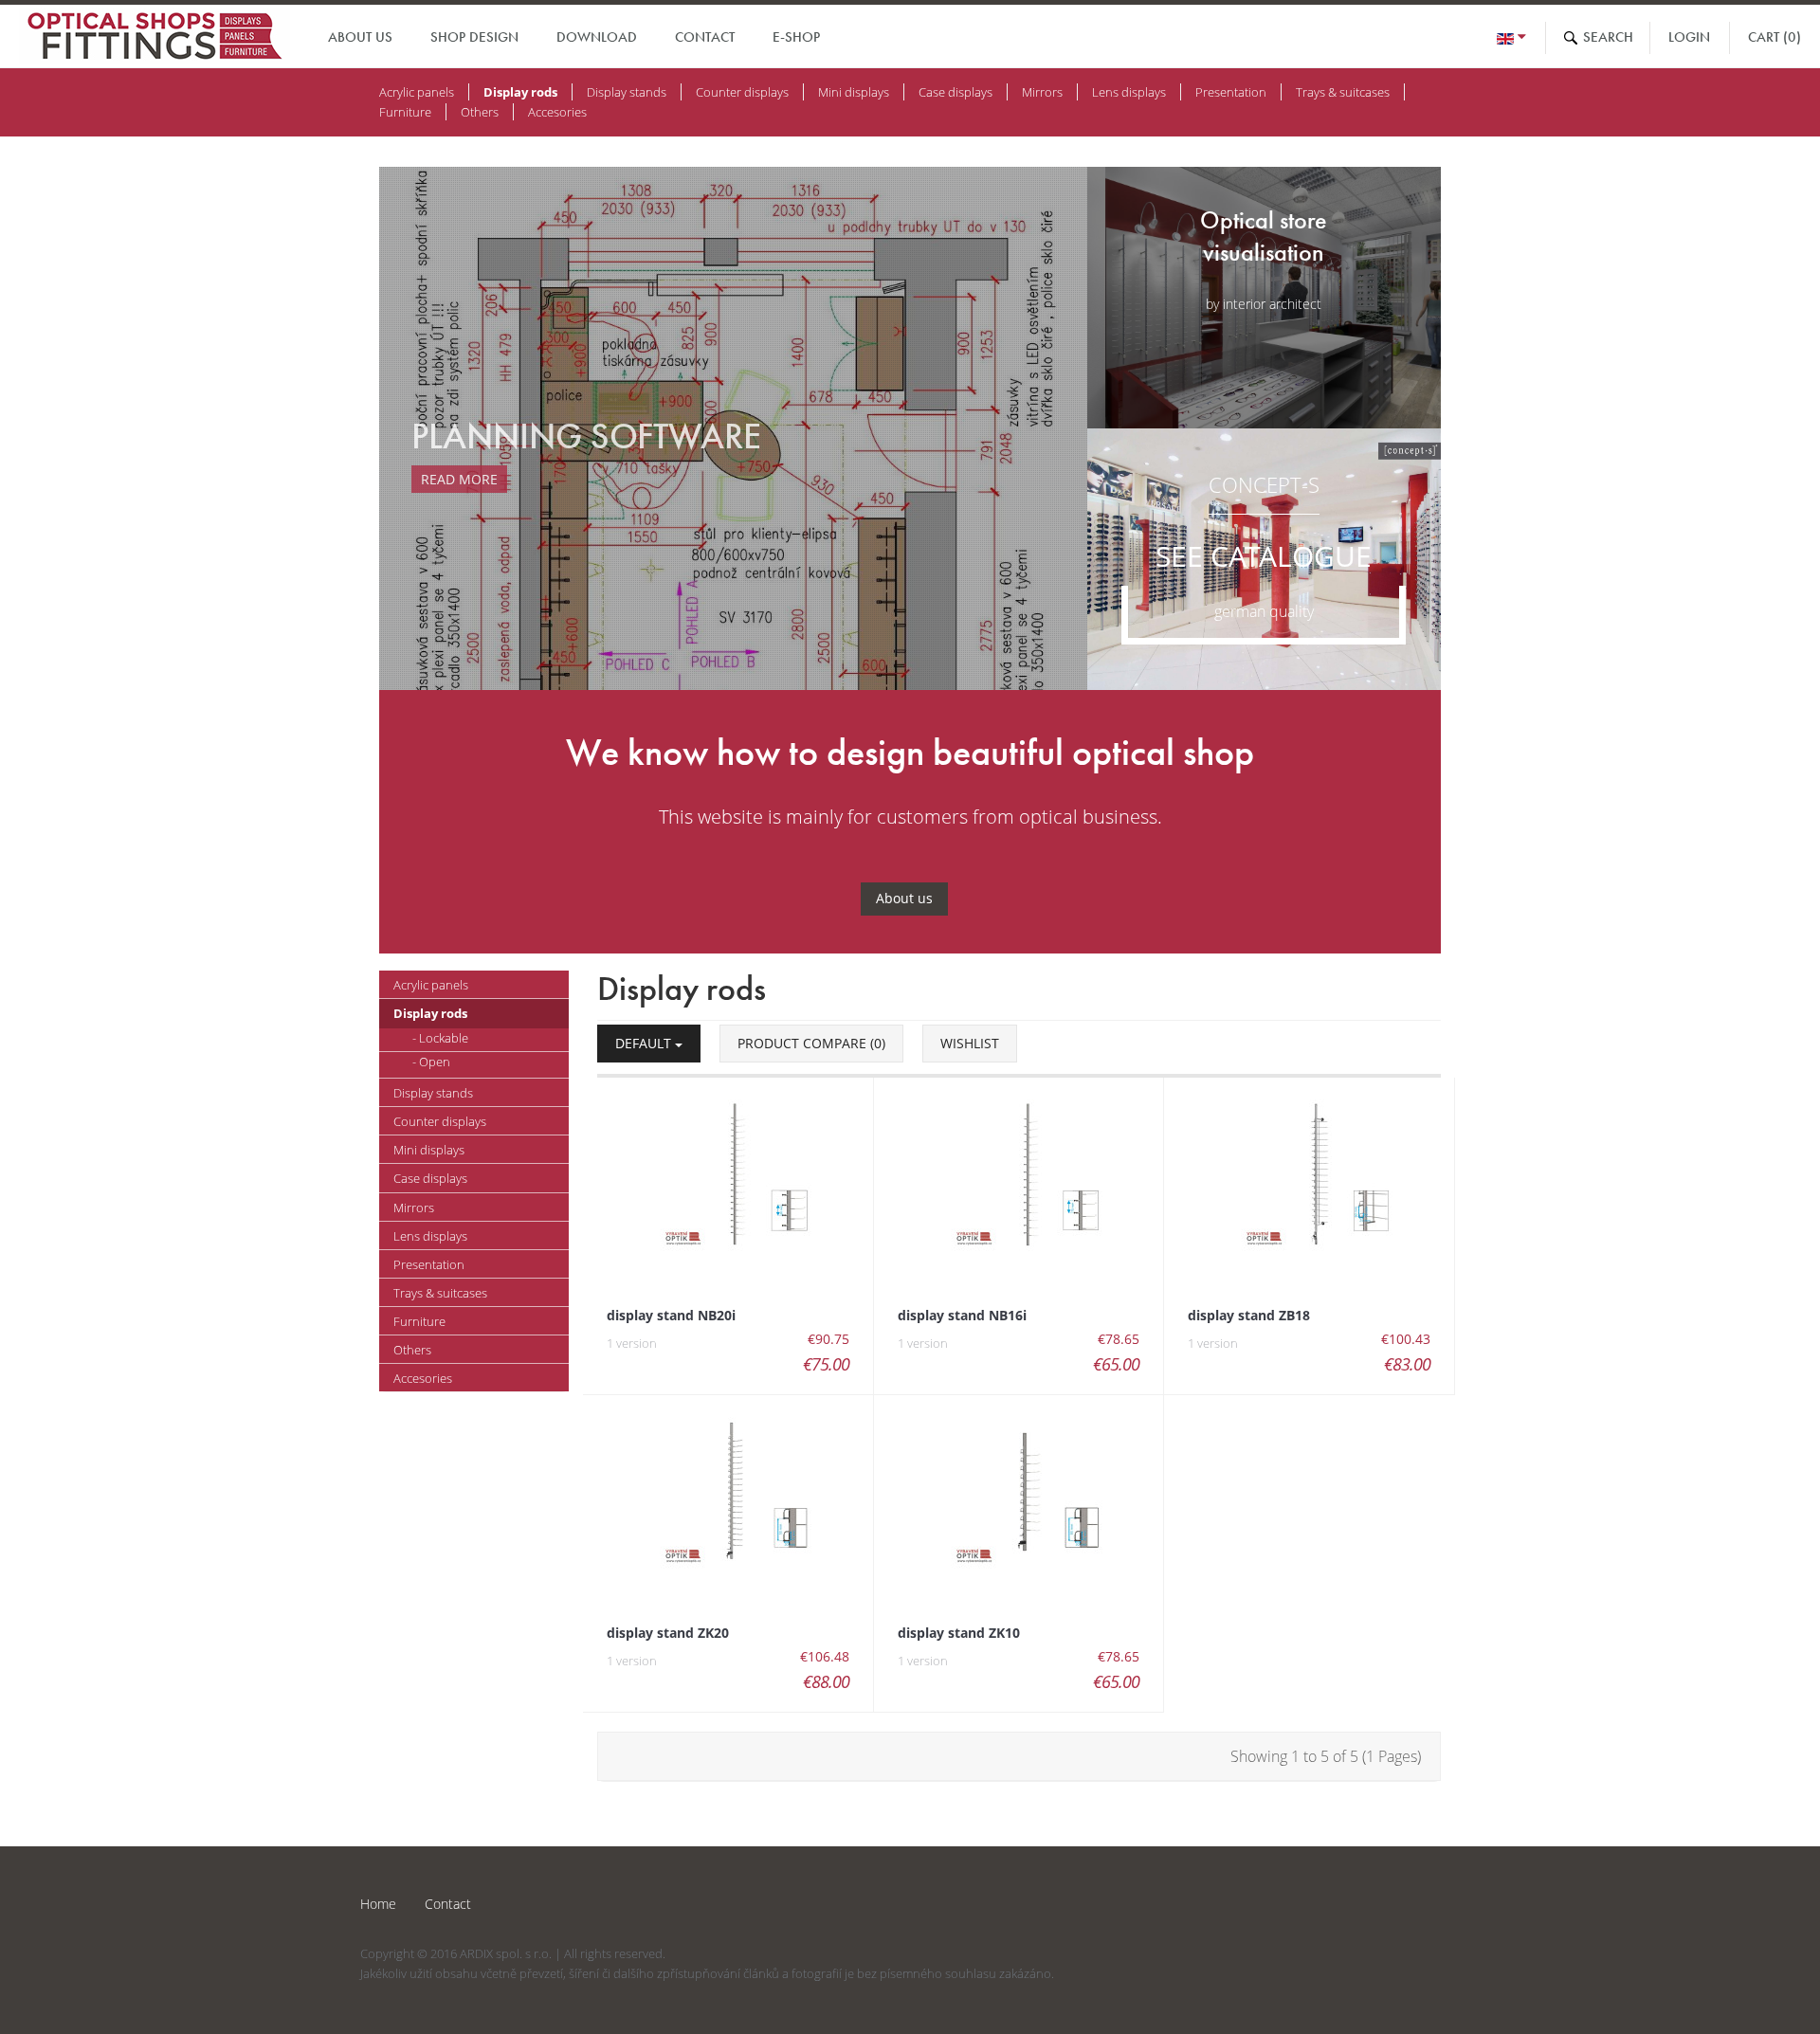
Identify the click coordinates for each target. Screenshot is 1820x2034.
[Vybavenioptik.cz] (155, 39)
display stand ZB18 (1249, 1315)
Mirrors (1042, 92)
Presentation (1231, 92)
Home (378, 1904)
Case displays (955, 92)
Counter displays (742, 92)
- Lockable (440, 1038)
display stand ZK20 (668, 1633)
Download (597, 37)
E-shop (796, 37)
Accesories (557, 112)
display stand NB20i (671, 1315)
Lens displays (1129, 92)
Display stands (627, 92)
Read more (477, 479)
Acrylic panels (417, 92)
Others (480, 112)
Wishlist (970, 1043)
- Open (431, 1062)
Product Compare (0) (811, 1043)
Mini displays (854, 92)
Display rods (520, 92)
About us (360, 37)
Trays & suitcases (1343, 92)
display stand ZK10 (959, 1633)
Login (1689, 37)
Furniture (405, 112)
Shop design (474, 37)
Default (645, 1043)
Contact (705, 37)
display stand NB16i (962, 1315)
